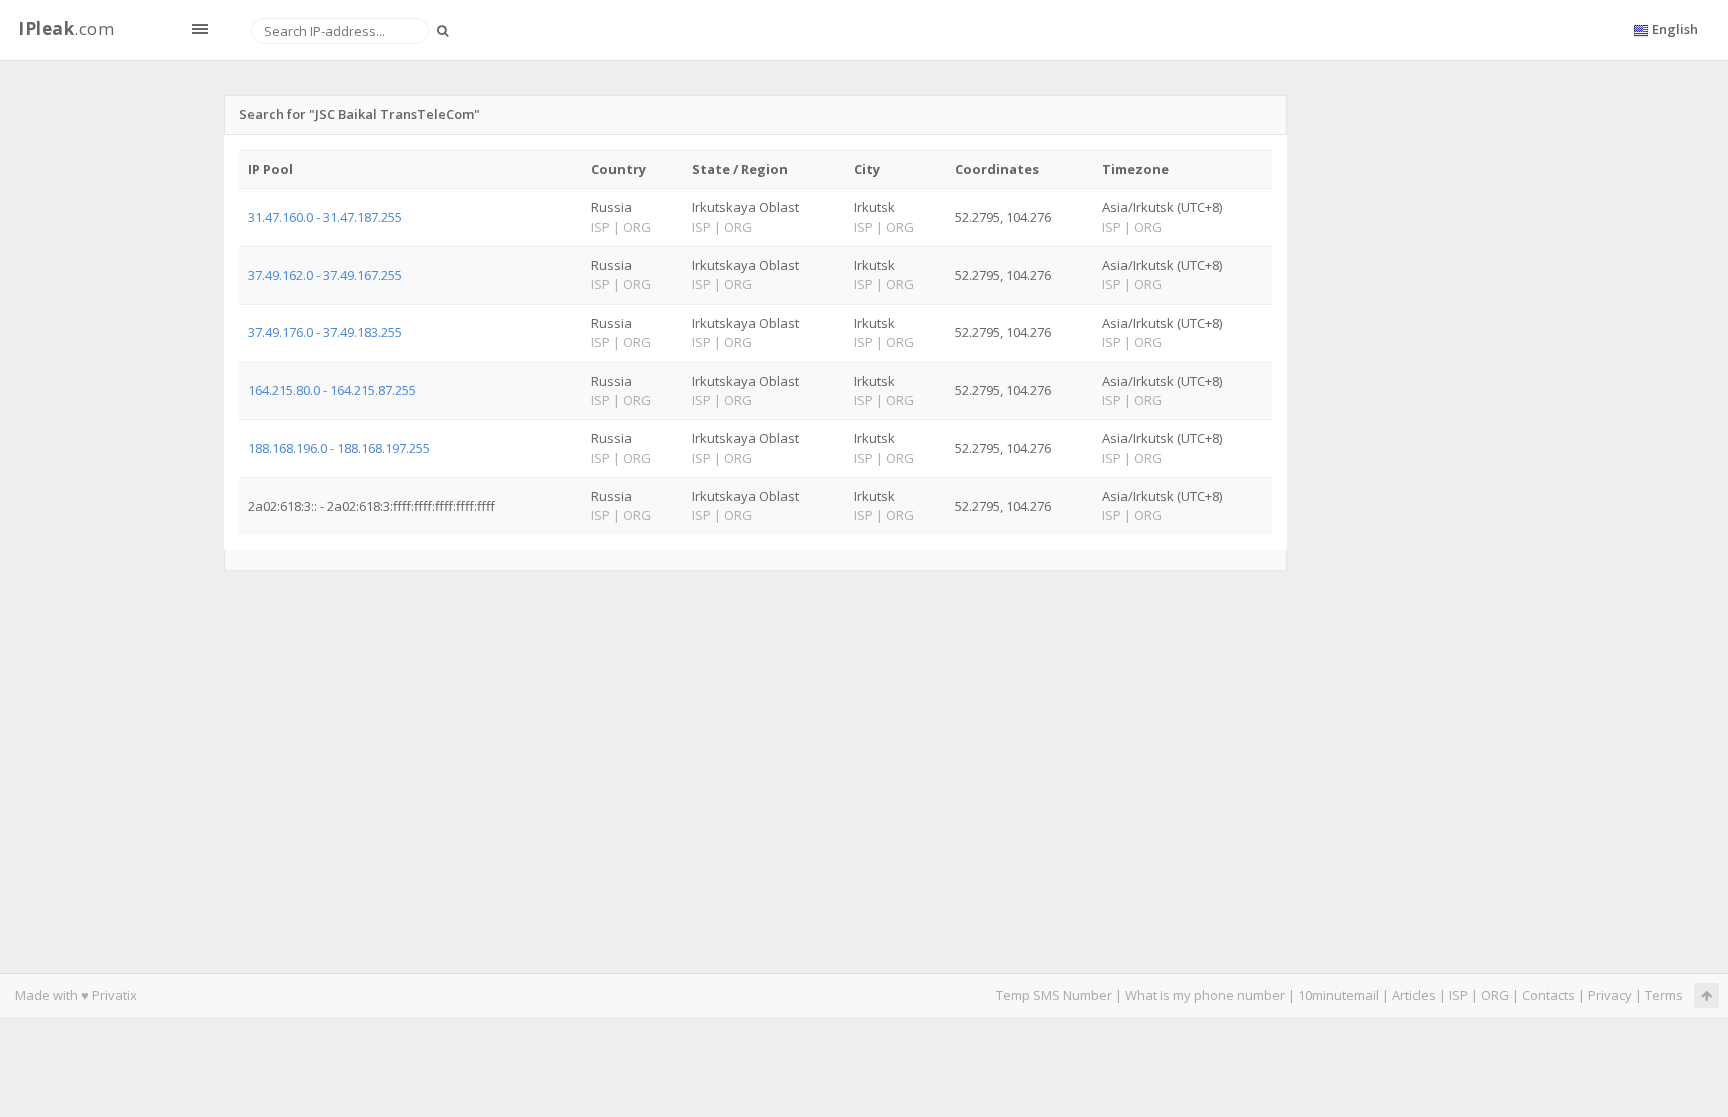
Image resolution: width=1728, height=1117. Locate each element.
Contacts (1548, 995)
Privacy (1610, 995)
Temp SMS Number (1054, 995)
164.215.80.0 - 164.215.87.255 (332, 390)
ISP (1458, 995)
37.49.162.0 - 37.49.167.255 (325, 275)
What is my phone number (1205, 995)
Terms (1664, 995)
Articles (1414, 995)
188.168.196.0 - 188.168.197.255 (339, 448)
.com (66, 28)
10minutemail (1338, 995)
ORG (1495, 995)
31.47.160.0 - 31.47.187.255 (325, 217)
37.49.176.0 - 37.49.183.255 (325, 332)
